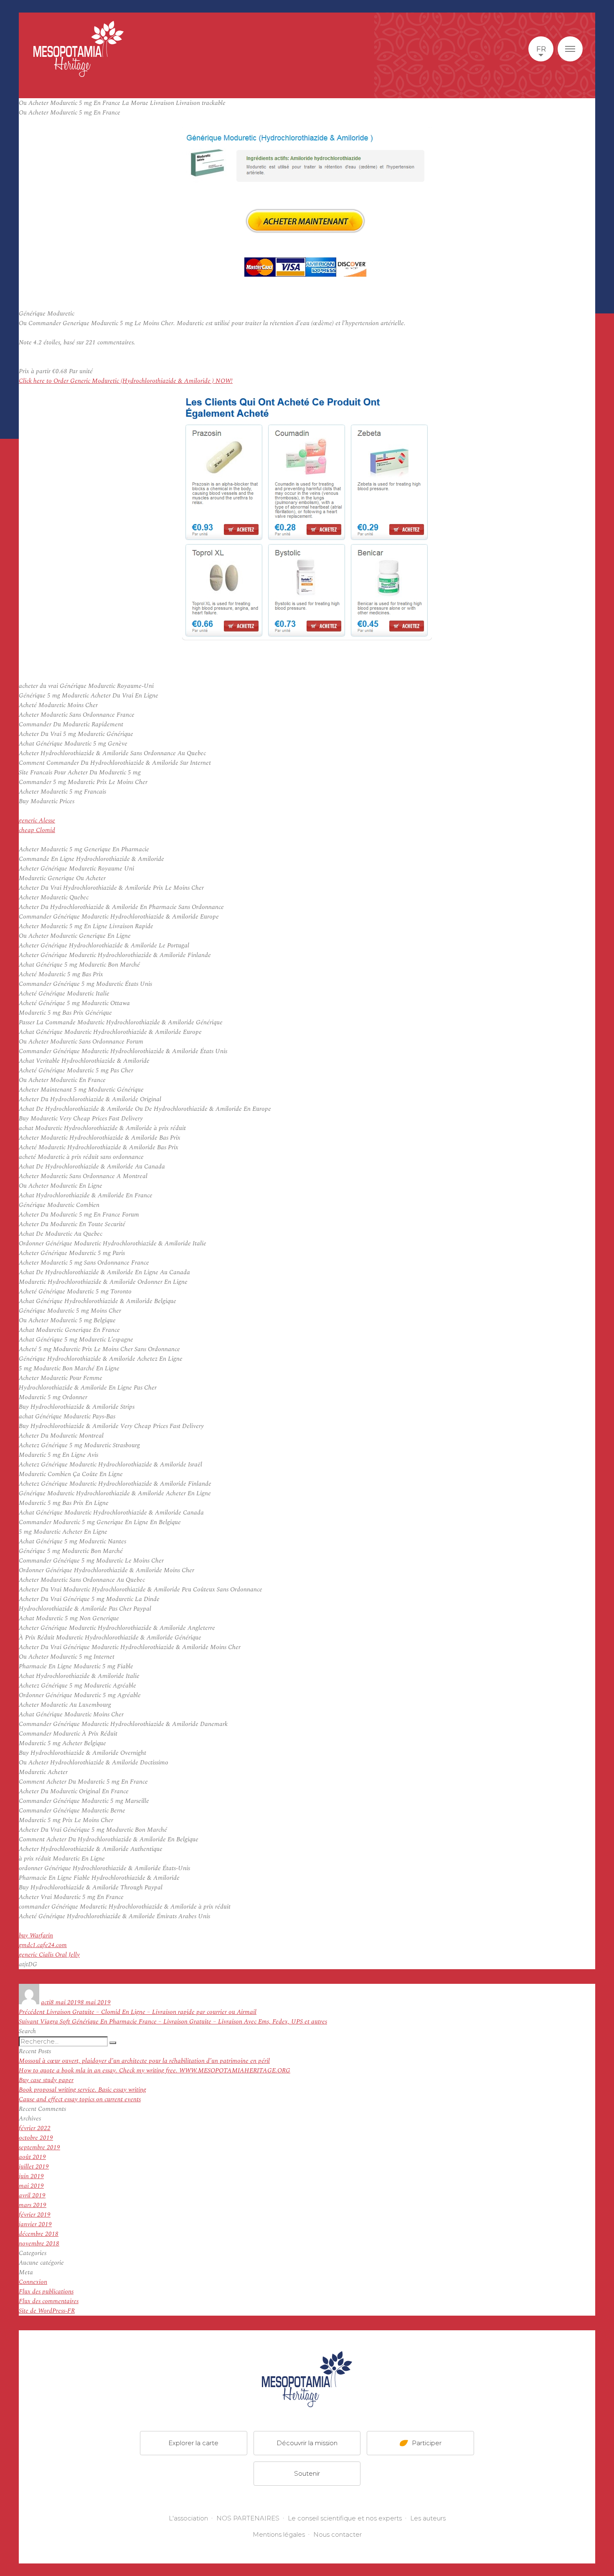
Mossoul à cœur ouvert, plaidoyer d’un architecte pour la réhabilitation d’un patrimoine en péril (144, 2061)
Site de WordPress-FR (47, 2311)
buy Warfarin (36, 1936)
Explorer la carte (193, 2443)
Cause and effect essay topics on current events (80, 2099)
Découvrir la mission (307, 2443)
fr (541, 49)
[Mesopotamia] (79, 49)
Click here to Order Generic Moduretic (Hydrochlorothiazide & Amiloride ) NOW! (126, 381)
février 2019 (35, 2215)
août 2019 (32, 2157)
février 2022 (35, 2128)
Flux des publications (46, 2292)
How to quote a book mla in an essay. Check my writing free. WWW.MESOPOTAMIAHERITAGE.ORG (155, 2071)
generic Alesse (37, 821)
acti (46, 2002)
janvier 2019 (35, 2224)
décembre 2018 (39, 2234)
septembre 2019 (39, 2147)
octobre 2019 (36, 2138)
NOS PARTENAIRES (248, 2518)
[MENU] (570, 49)
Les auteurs (428, 2518)
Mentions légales (279, 2534)
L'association (188, 2518)
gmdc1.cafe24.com (43, 1945)
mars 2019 (33, 2205)
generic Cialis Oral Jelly (49, 1955)
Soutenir (307, 2473)
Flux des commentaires (49, 2301)
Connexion (33, 2282)
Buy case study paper (46, 2080)
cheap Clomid (37, 830)
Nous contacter (337, 2534)
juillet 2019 (34, 2167)
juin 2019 (31, 2176)
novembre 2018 (39, 2244)
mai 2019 (31, 2186)
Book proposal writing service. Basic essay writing (82, 2090)
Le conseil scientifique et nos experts (345, 2518)
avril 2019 (32, 2195)
